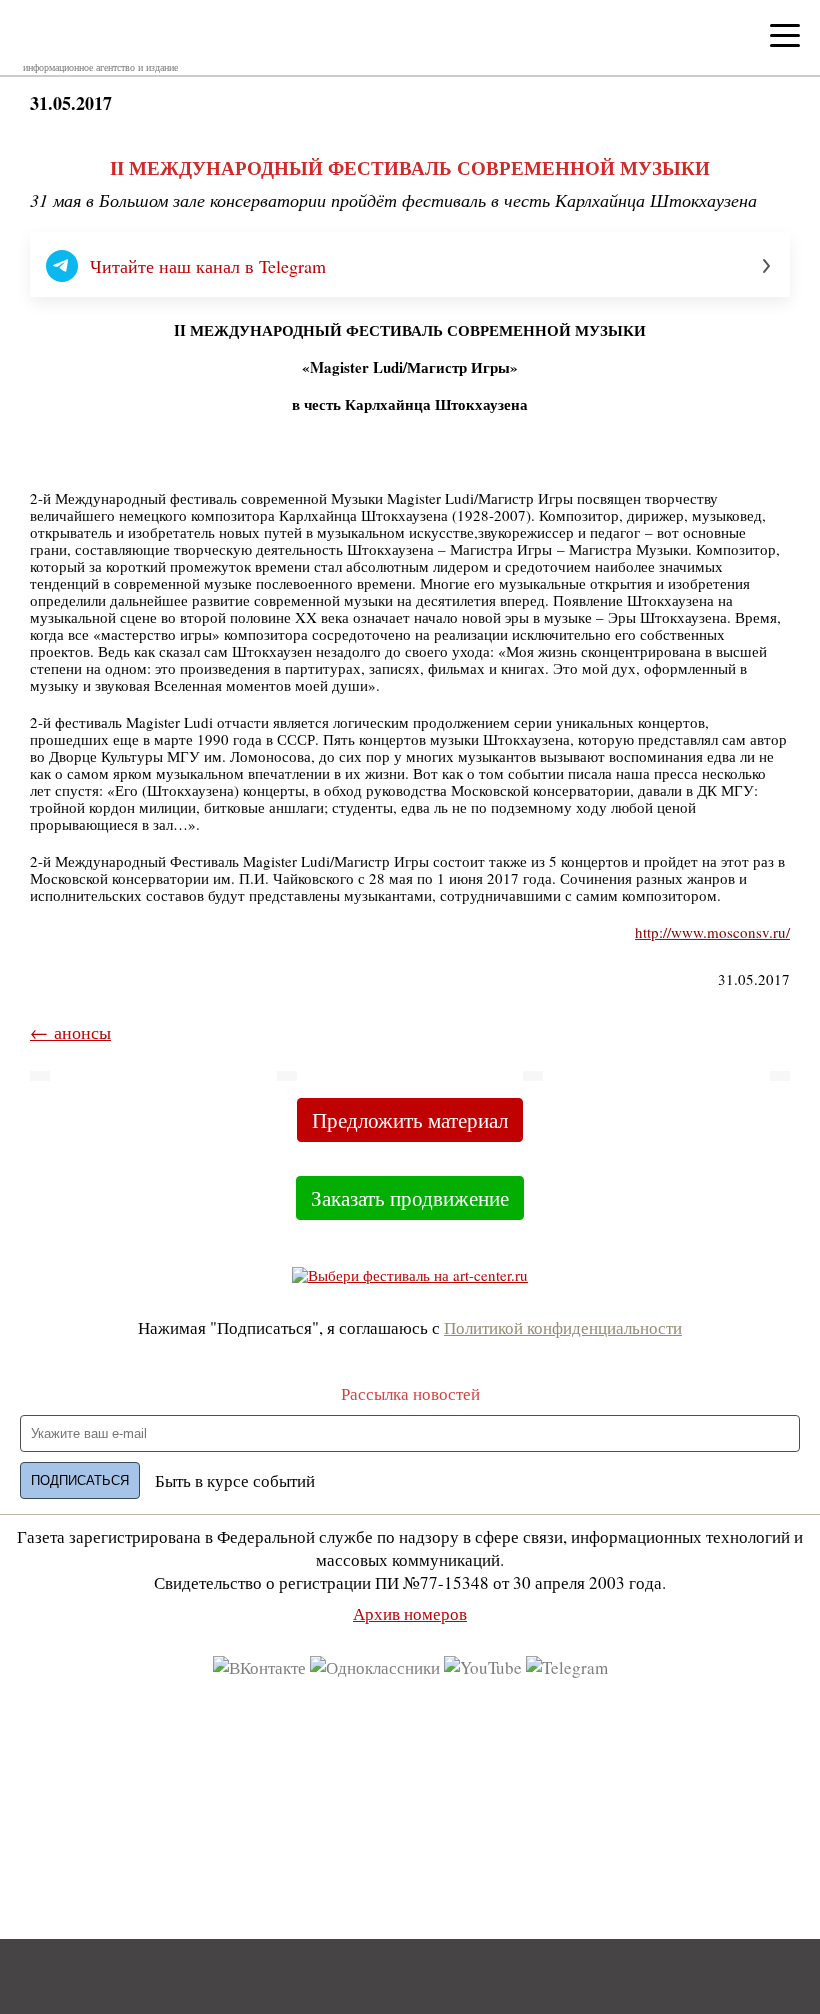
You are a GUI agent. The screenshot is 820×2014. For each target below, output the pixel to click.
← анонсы (70, 1032)
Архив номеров (410, 1613)
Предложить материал (410, 1120)
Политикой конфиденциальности (563, 1327)
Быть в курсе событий (235, 1480)
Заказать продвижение (410, 1198)
